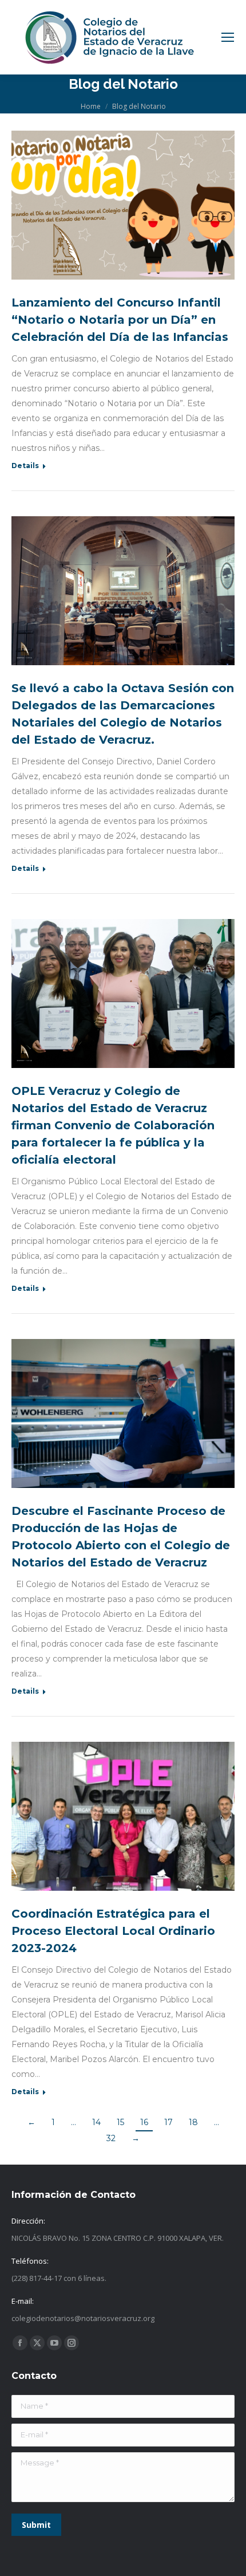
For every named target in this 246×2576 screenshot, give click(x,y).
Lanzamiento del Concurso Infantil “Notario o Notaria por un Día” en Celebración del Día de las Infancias (120, 320)
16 (144, 2122)
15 (120, 2122)
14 (96, 2122)
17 (168, 2122)
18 (193, 2122)
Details (25, 466)
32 (111, 2138)
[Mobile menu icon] (228, 37)
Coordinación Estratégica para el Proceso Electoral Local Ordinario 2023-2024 (113, 1931)
